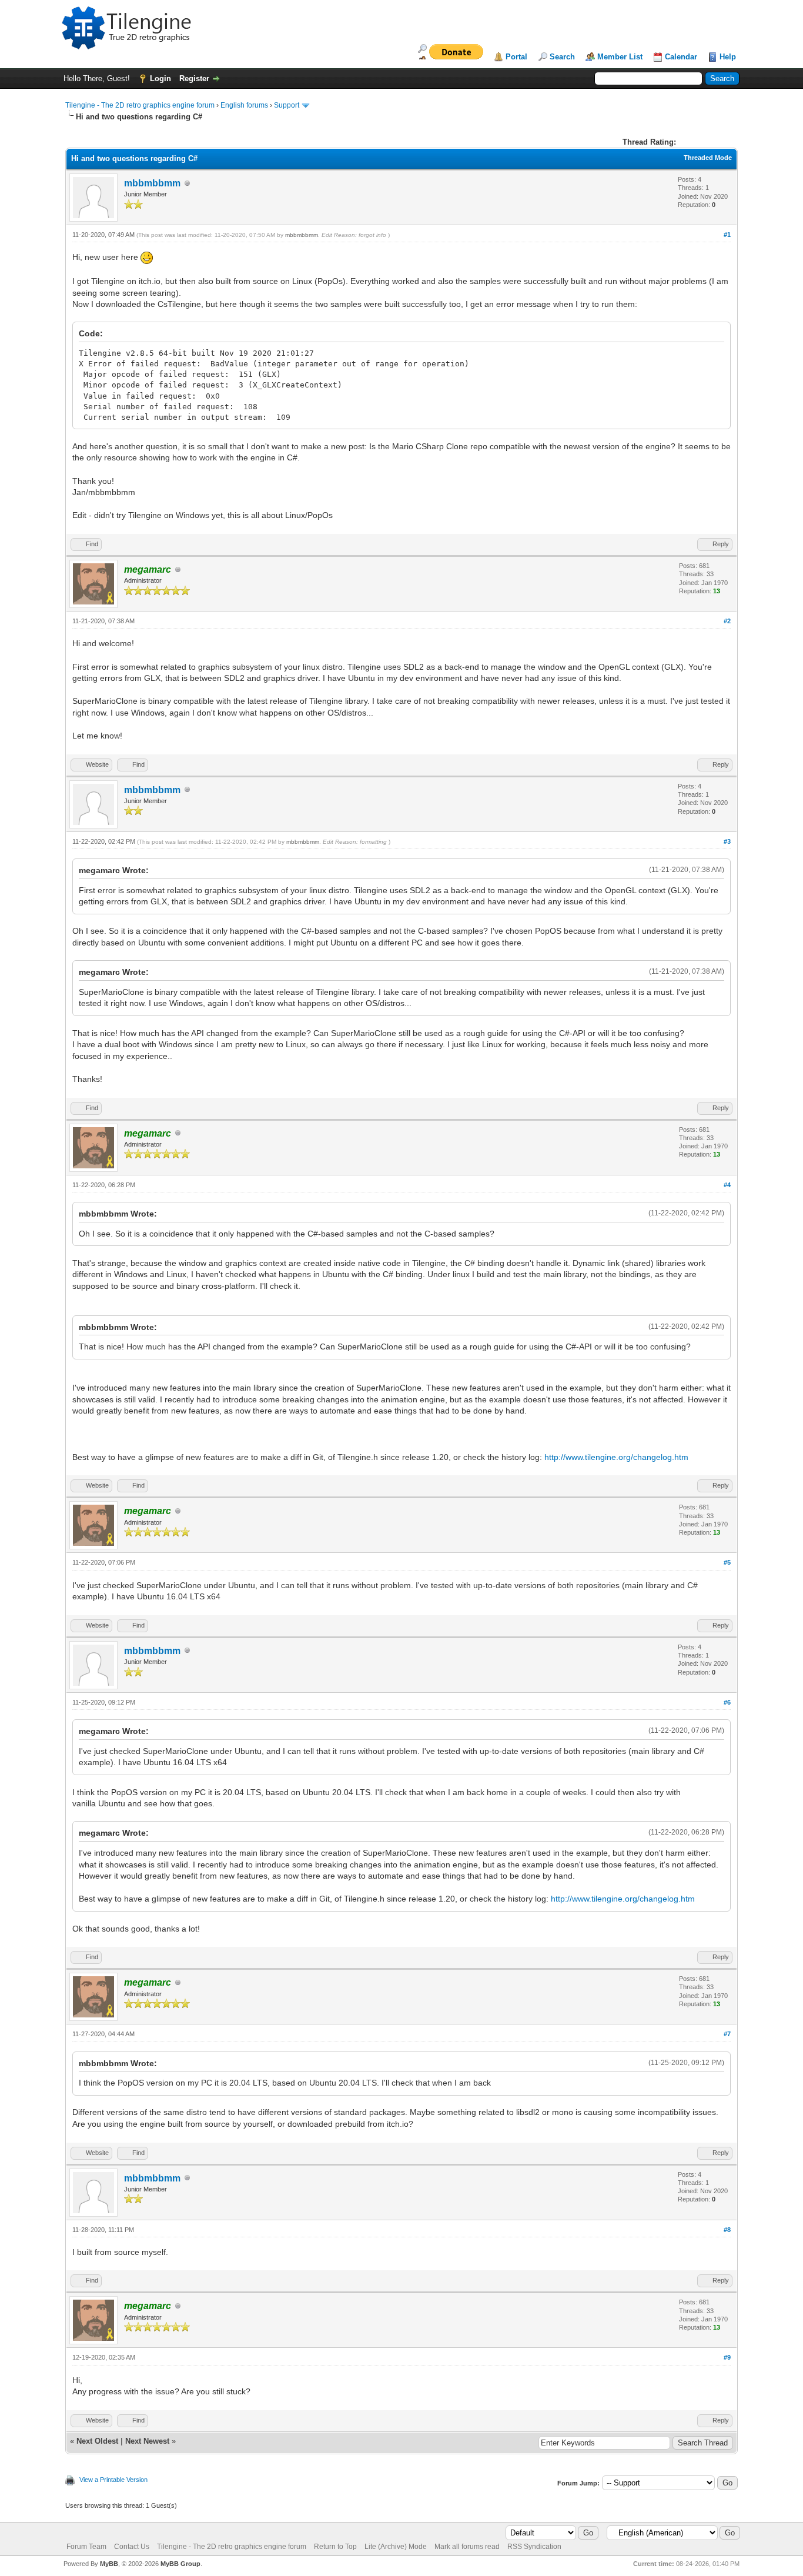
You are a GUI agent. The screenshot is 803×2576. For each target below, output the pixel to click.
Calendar (681, 57)
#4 (727, 1185)
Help (728, 57)
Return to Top (335, 2547)
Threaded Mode (708, 158)
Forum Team (86, 2547)
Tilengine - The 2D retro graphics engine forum (140, 105)
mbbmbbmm (152, 183)
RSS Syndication (534, 2547)
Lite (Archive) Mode (396, 2547)
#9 (727, 2357)
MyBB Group (180, 2564)
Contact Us (132, 2547)
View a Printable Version (113, 2480)
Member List (620, 57)
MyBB (109, 2564)
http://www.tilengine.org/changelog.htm (616, 1457)
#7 (727, 2034)
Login (160, 78)
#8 (727, 2230)
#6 (727, 1702)
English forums (244, 105)
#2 (727, 621)
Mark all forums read (467, 2547)
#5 (727, 1562)
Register (194, 78)
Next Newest (147, 2441)
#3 (727, 841)
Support (287, 105)
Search (562, 57)
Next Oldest (97, 2441)
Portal (516, 57)
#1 (727, 235)
